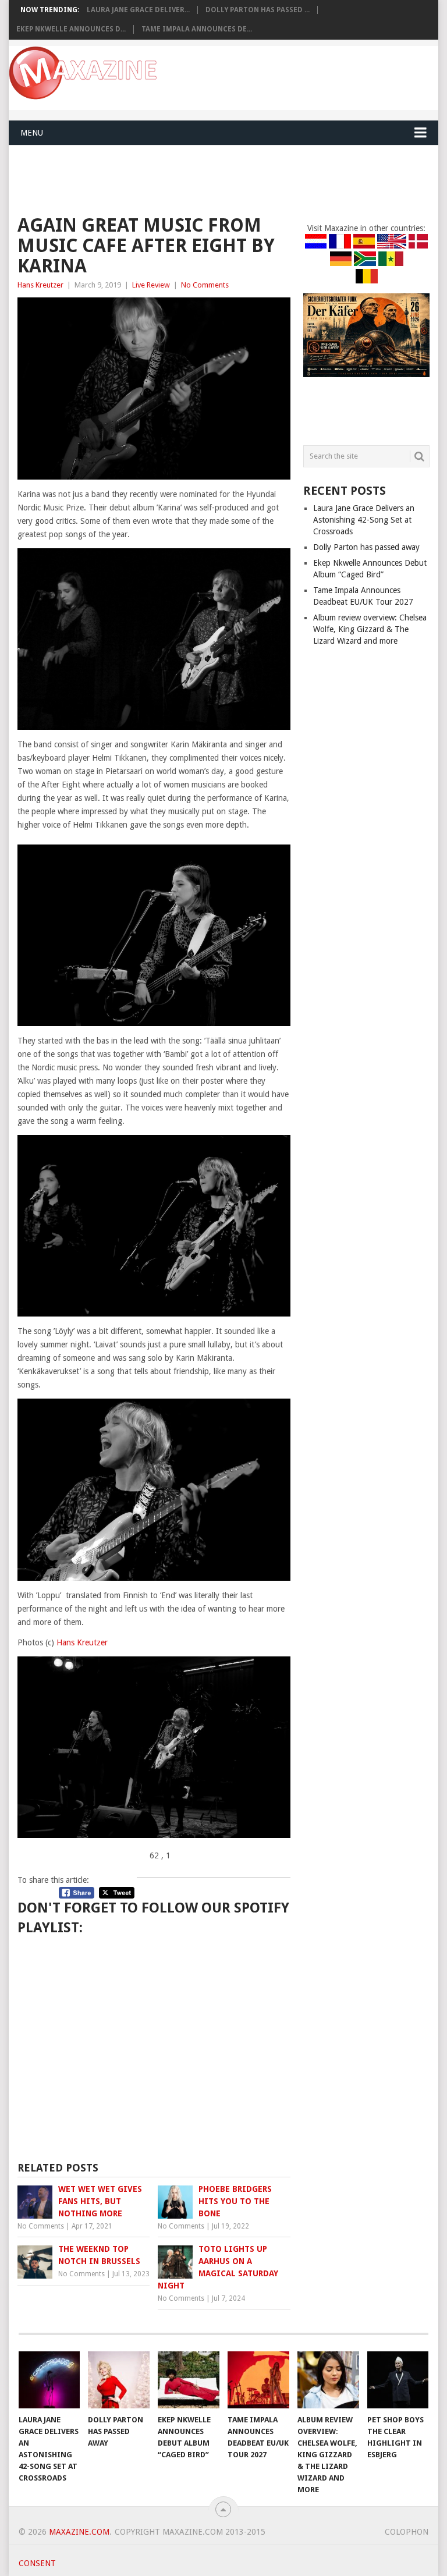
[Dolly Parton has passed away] (119, 2380)
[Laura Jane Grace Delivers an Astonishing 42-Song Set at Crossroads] (49, 2380)
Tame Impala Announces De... (197, 29)
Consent (37, 2563)
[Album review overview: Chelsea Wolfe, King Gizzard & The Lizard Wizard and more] (328, 2380)
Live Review (151, 285)
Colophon (407, 2532)
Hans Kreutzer (40, 285)
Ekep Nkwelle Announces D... (71, 29)
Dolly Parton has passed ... (258, 10)
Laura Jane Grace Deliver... (138, 10)
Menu (32, 133)
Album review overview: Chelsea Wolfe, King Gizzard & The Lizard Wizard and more (370, 629)
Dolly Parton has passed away (366, 547)
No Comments (205, 285)
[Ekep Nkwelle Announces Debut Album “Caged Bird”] (189, 2380)
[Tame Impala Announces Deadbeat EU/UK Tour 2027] (258, 2380)
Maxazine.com (79, 2532)
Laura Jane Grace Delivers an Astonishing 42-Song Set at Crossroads (364, 520)
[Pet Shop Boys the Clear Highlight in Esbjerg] (398, 2380)
